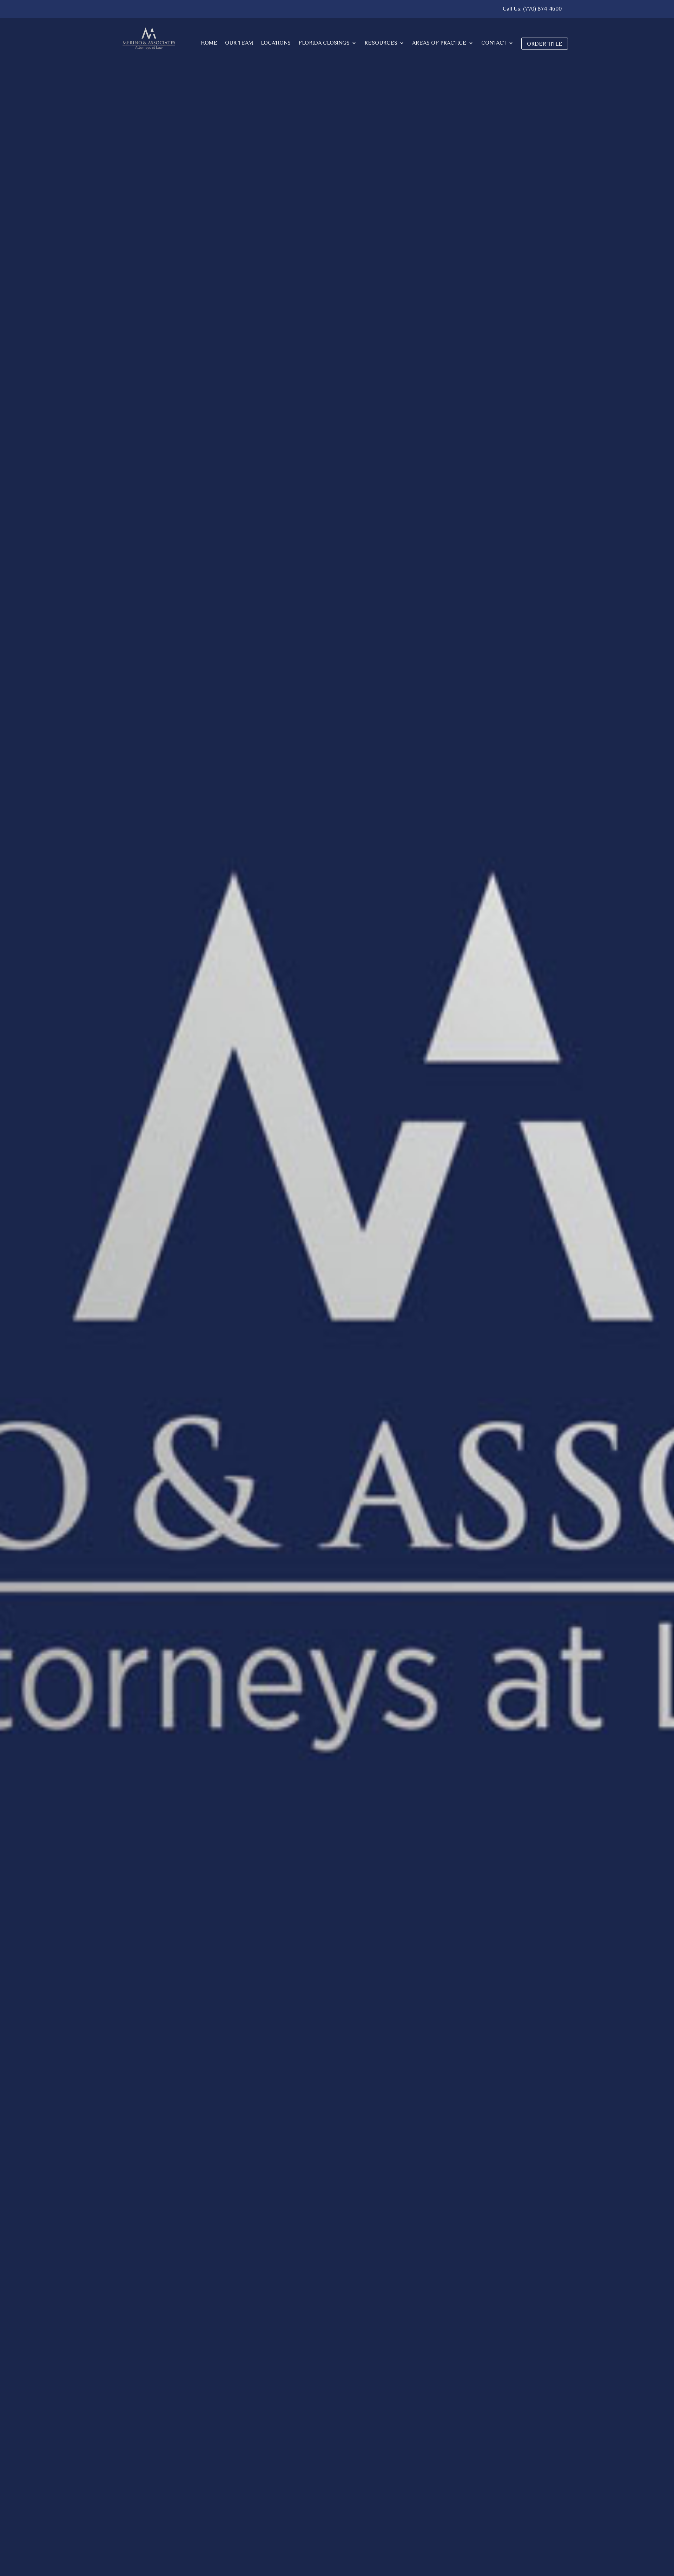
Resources (381, 43)
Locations (276, 43)
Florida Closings (324, 43)
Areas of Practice (439, 43)
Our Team (239, 43)
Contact (494, 43)
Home (209, 43)
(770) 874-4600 (542, 9)
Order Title (545, 44)
